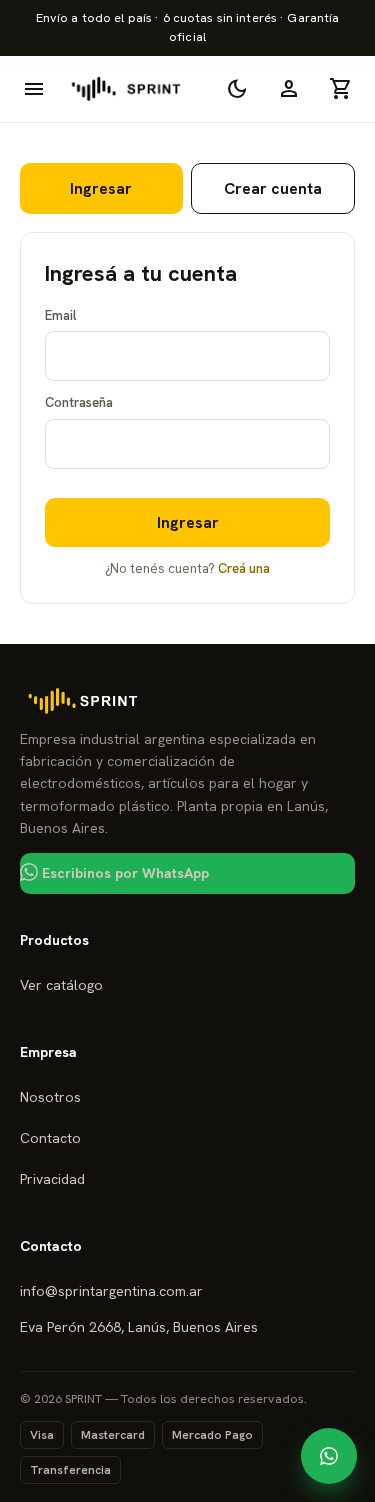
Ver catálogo (61, 985)
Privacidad (52, 1179)
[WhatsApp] (329, 1456)
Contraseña (79, 402)
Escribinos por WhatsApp (123, 873)
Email (60, 315)
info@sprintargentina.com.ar (111, 1291)
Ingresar (101, 188)
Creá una (244, 568)
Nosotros (50, 1097)
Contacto (50, 1138)
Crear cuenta (273, 188)
